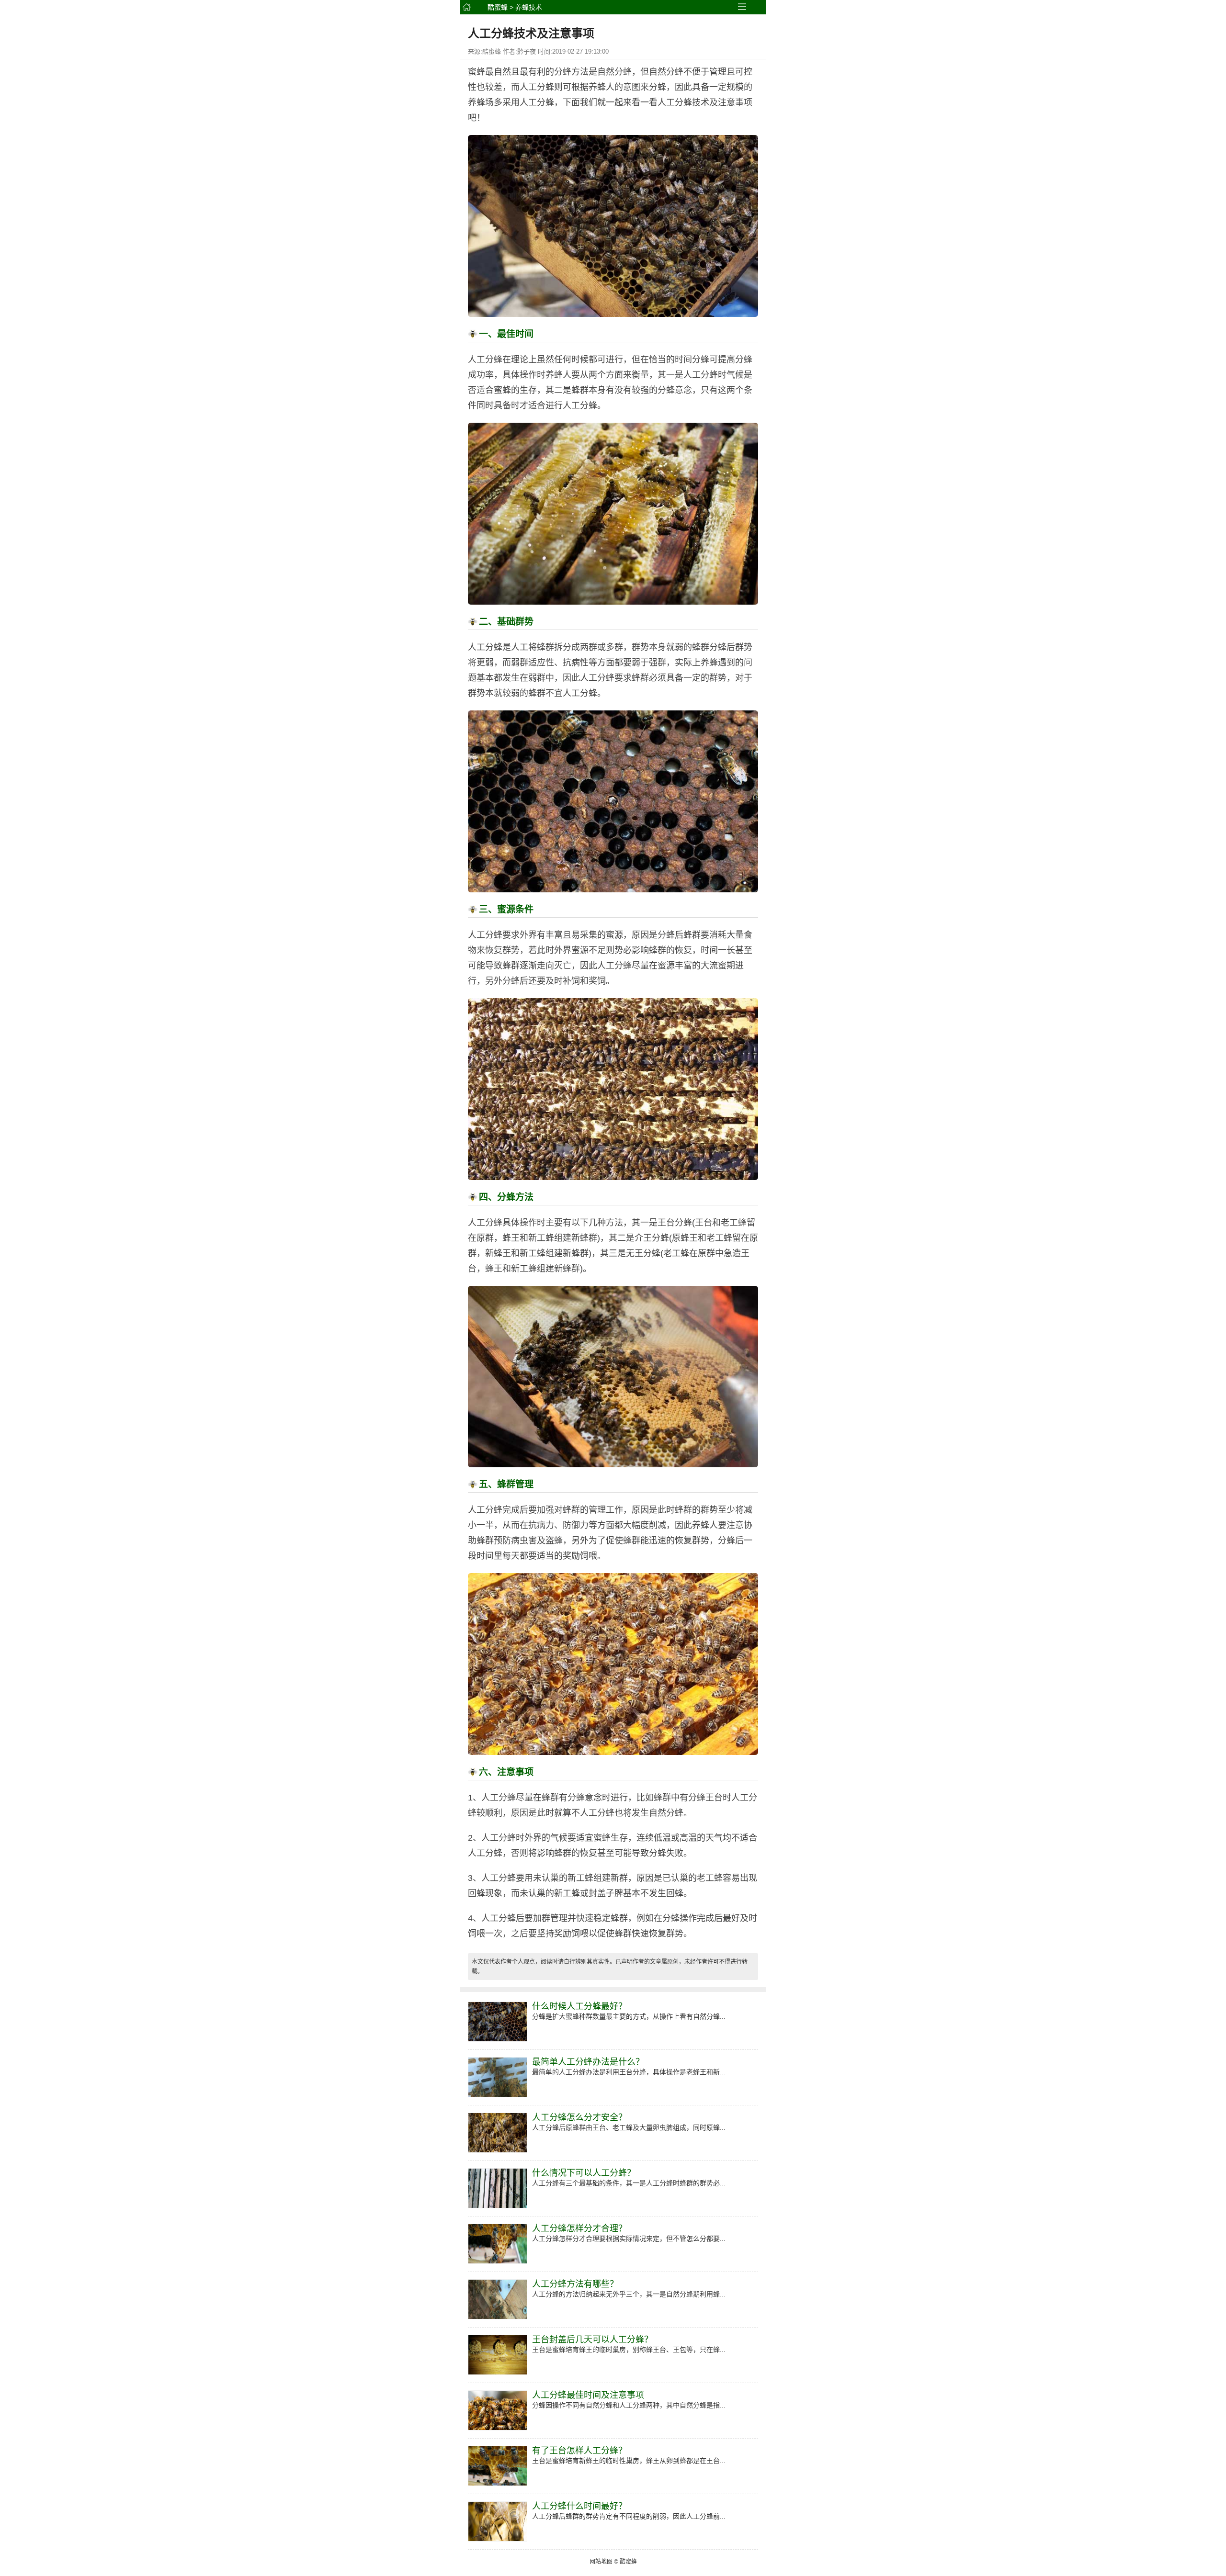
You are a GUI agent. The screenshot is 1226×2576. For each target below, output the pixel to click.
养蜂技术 (529, 7)
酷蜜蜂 (498, 7)
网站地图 (601, 2562)
